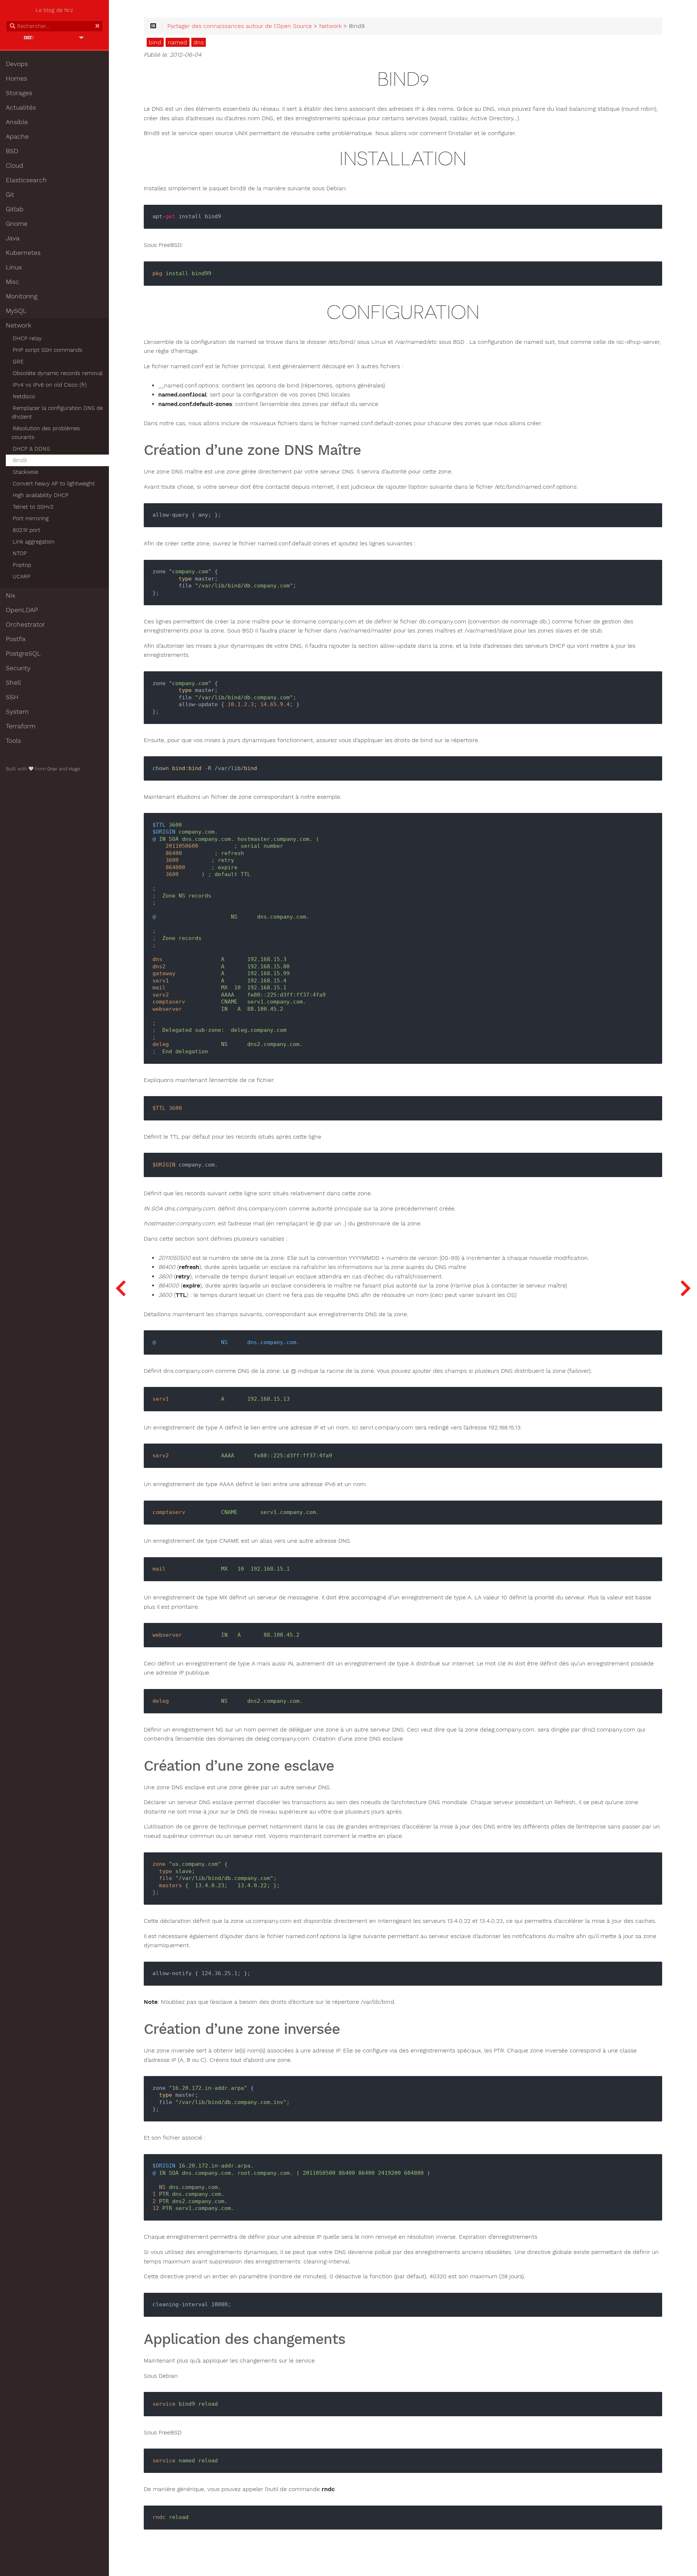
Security (18, 668)
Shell (13, 683)
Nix (11, 595)
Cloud (15, 166)
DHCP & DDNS (31, 449)
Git (10, 195)
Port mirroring (31, 518)
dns (199, 42)
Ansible (17, 122)
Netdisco (24, 396)
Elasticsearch (26, 180)
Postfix (16, 639)
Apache (17, 137)
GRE (18, 362)
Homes (17, 78)
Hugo (74, 769)
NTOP (20, 553)
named (177, 42)
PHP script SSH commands (48, 350)
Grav (52, 769)
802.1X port (27, 530)
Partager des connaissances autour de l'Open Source (240, 26)
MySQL (16, 311)
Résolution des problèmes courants (46, 433)
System (17, 712)
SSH (12, 697)
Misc (13, 282)
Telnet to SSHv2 (33, 507)
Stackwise (25, 472)
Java (13, 238)
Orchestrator (25, 624)
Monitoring (22, 296)
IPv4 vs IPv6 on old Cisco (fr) (50, 385)
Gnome (17, 224)
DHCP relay (27, 338)
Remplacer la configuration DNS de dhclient (57, 412)
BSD (12, 151)
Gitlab (15, 209)
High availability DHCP (41, 495)
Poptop (22, 565)
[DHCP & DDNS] (121, 1288)
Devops (17, 64)
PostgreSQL (23, 654)
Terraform (21, 726)
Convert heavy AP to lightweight (54, 484)
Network (19, 325)
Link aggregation (34, 542)
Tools (13, 741)
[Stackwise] (685, 1288)
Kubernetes (23, 253)
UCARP (22, 577)
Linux (14, 267)
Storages (19, 93)
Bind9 (20, 460)
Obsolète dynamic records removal (58, 373)
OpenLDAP (22, 610)
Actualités (21, 107)
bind (155, 42)
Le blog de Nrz (54, 10)
